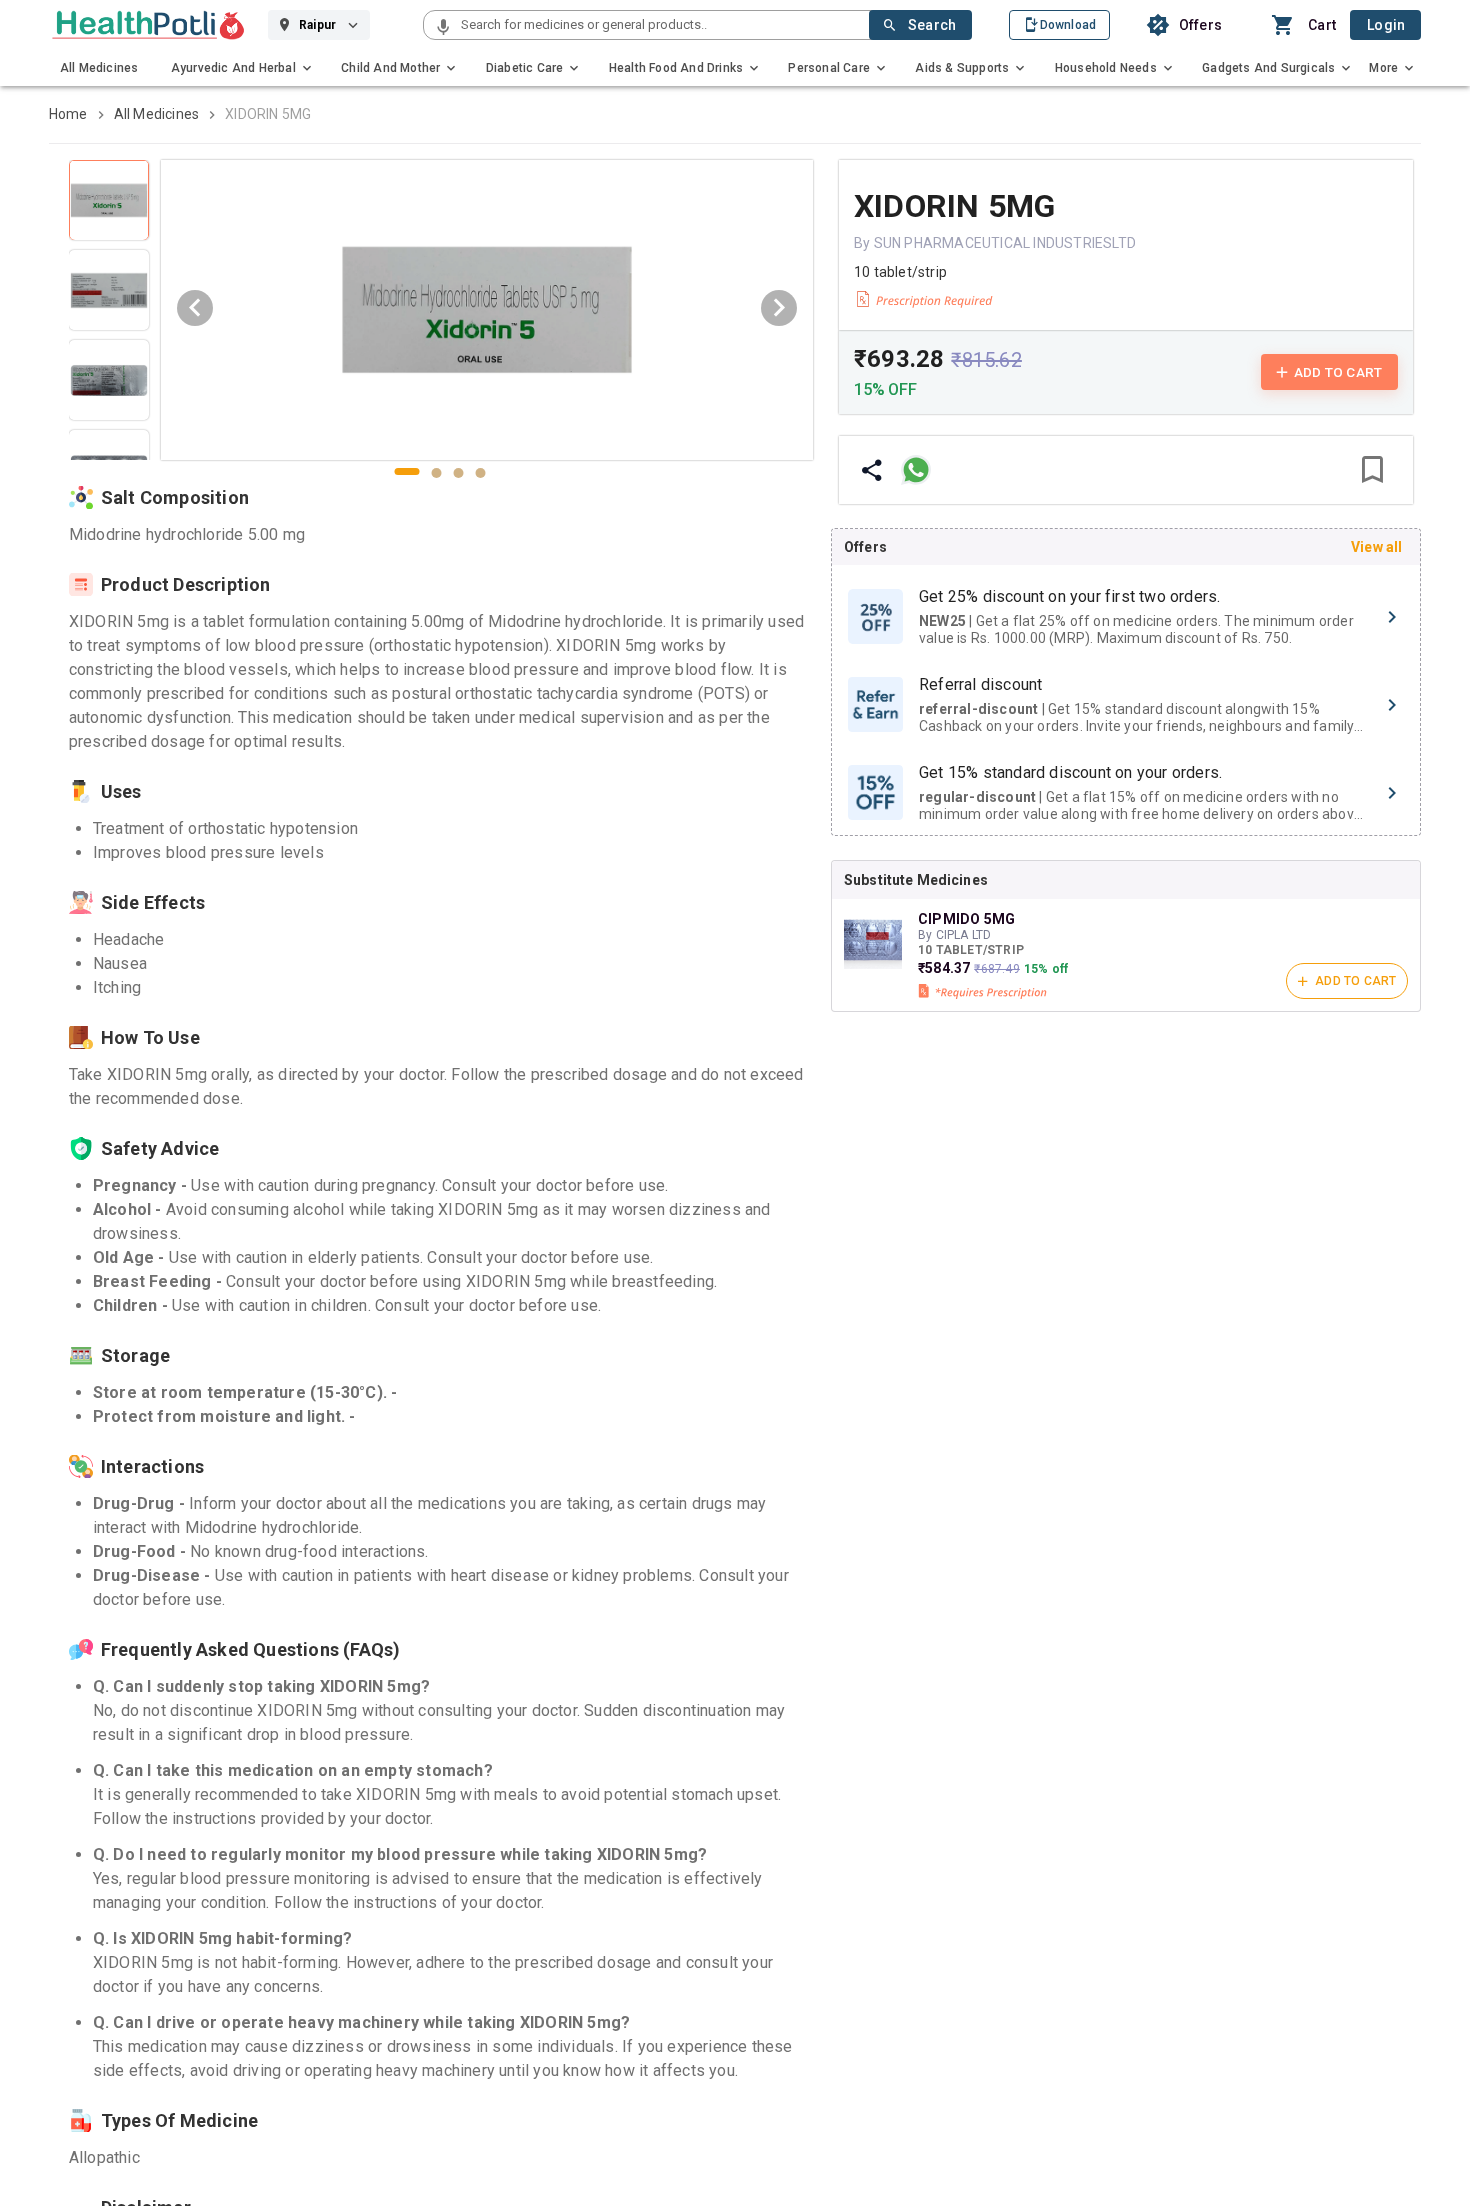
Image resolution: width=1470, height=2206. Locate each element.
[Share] (872, 470)
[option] (1126, 617)
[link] (148, 25)
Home (68, 114)
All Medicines (157, 114)
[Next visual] (779, 308)
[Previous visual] (195, 308)
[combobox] (663, 25)
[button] (443, 28)
